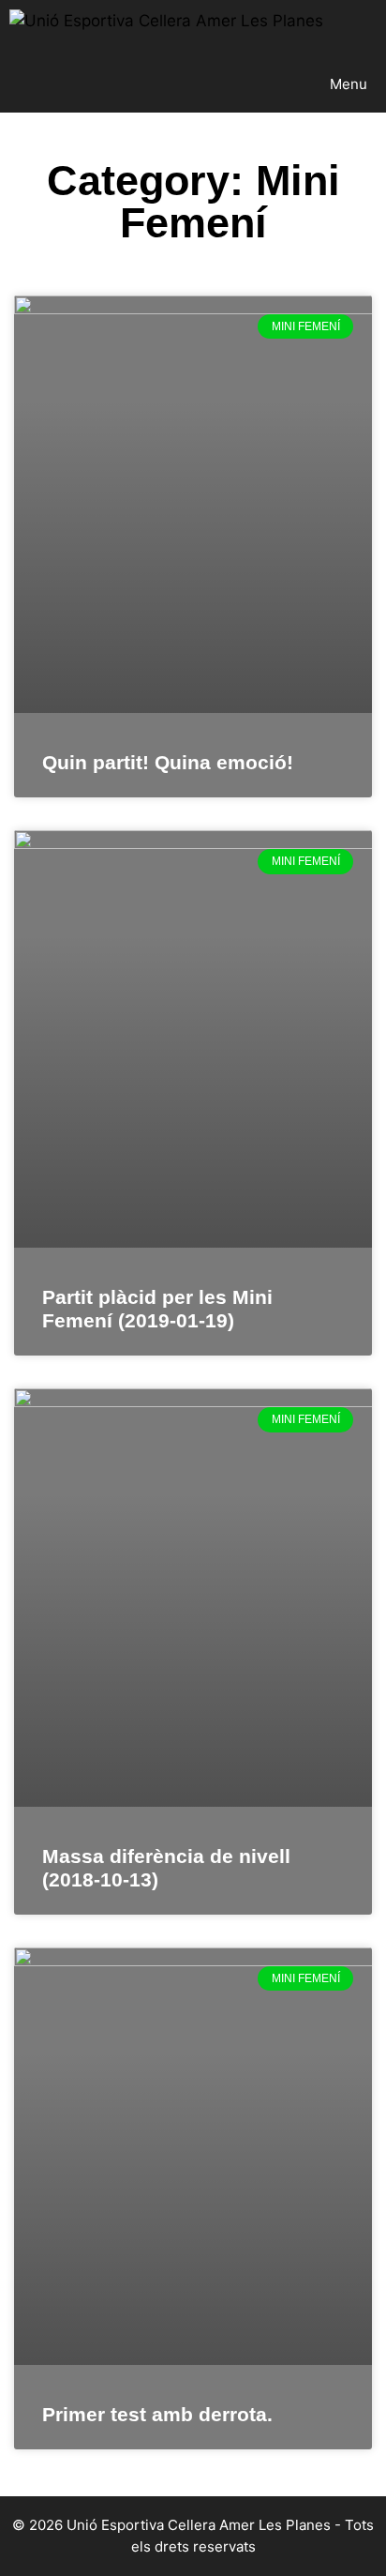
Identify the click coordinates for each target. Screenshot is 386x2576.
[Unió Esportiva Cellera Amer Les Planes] (166, 28)
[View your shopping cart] (371, 28)
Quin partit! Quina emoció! (168, 762)
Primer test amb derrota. (157, 2414)
